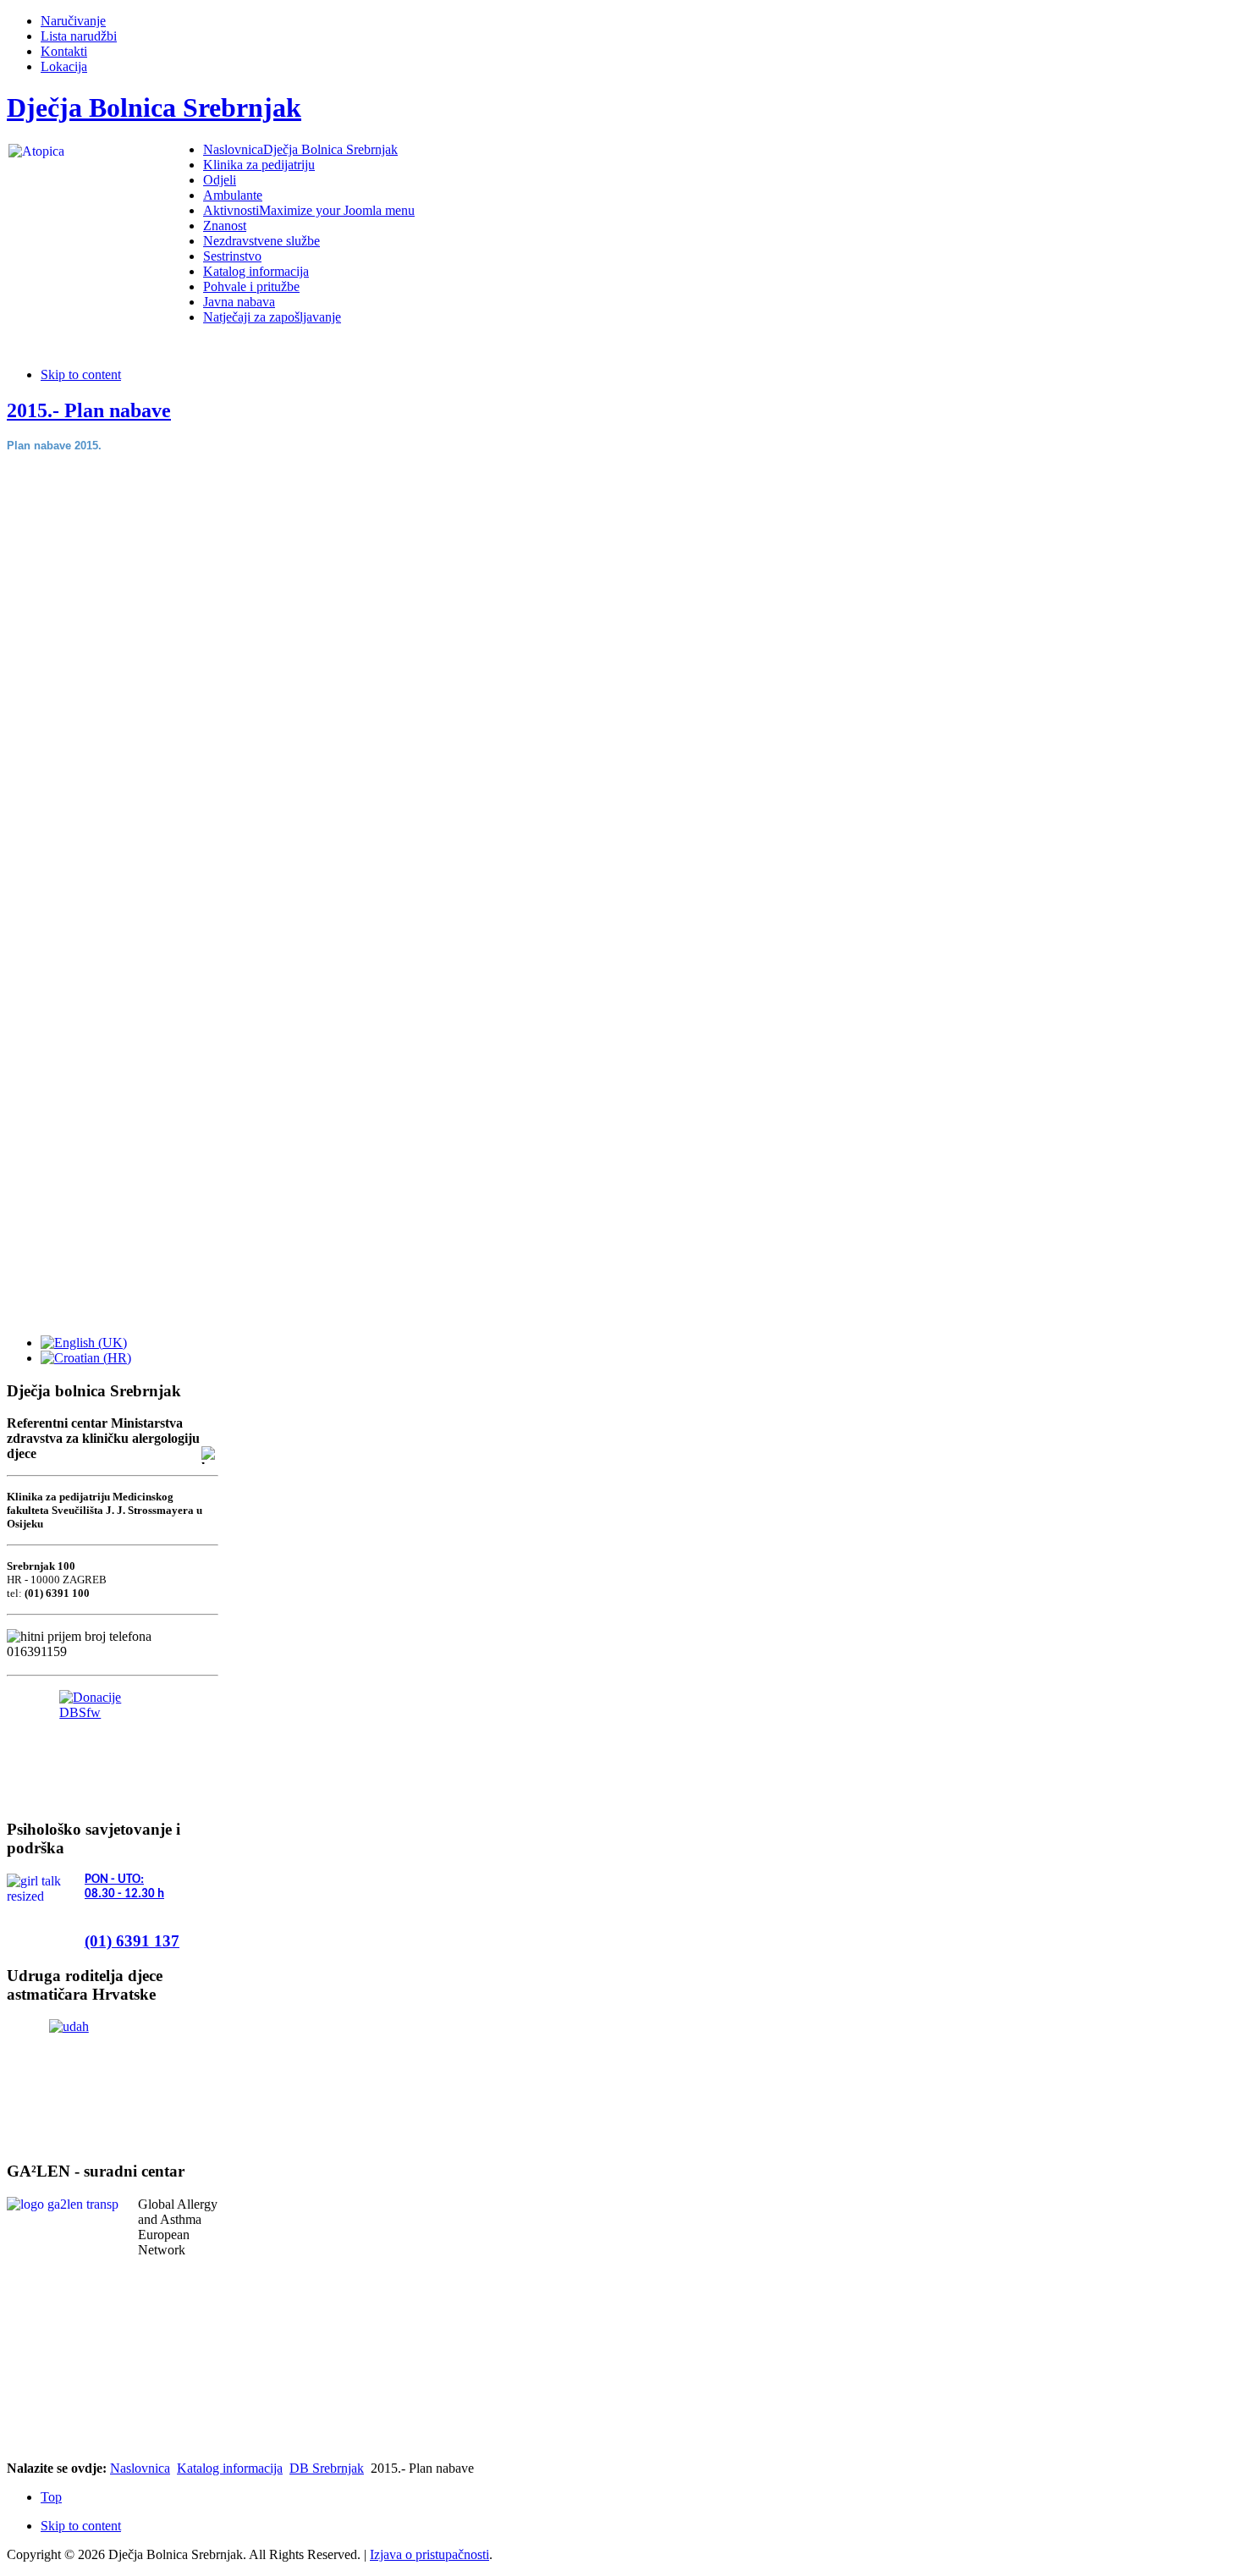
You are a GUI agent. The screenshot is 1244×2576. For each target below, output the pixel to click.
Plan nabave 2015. (54, 446)
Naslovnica (140, 2468)
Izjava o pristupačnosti (429, 2554)
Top (51, 2497)
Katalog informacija (230, 2468)
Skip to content (81, 374)
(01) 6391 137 (132, 1941)
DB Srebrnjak (327, 2468)
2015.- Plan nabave (89, 410)
